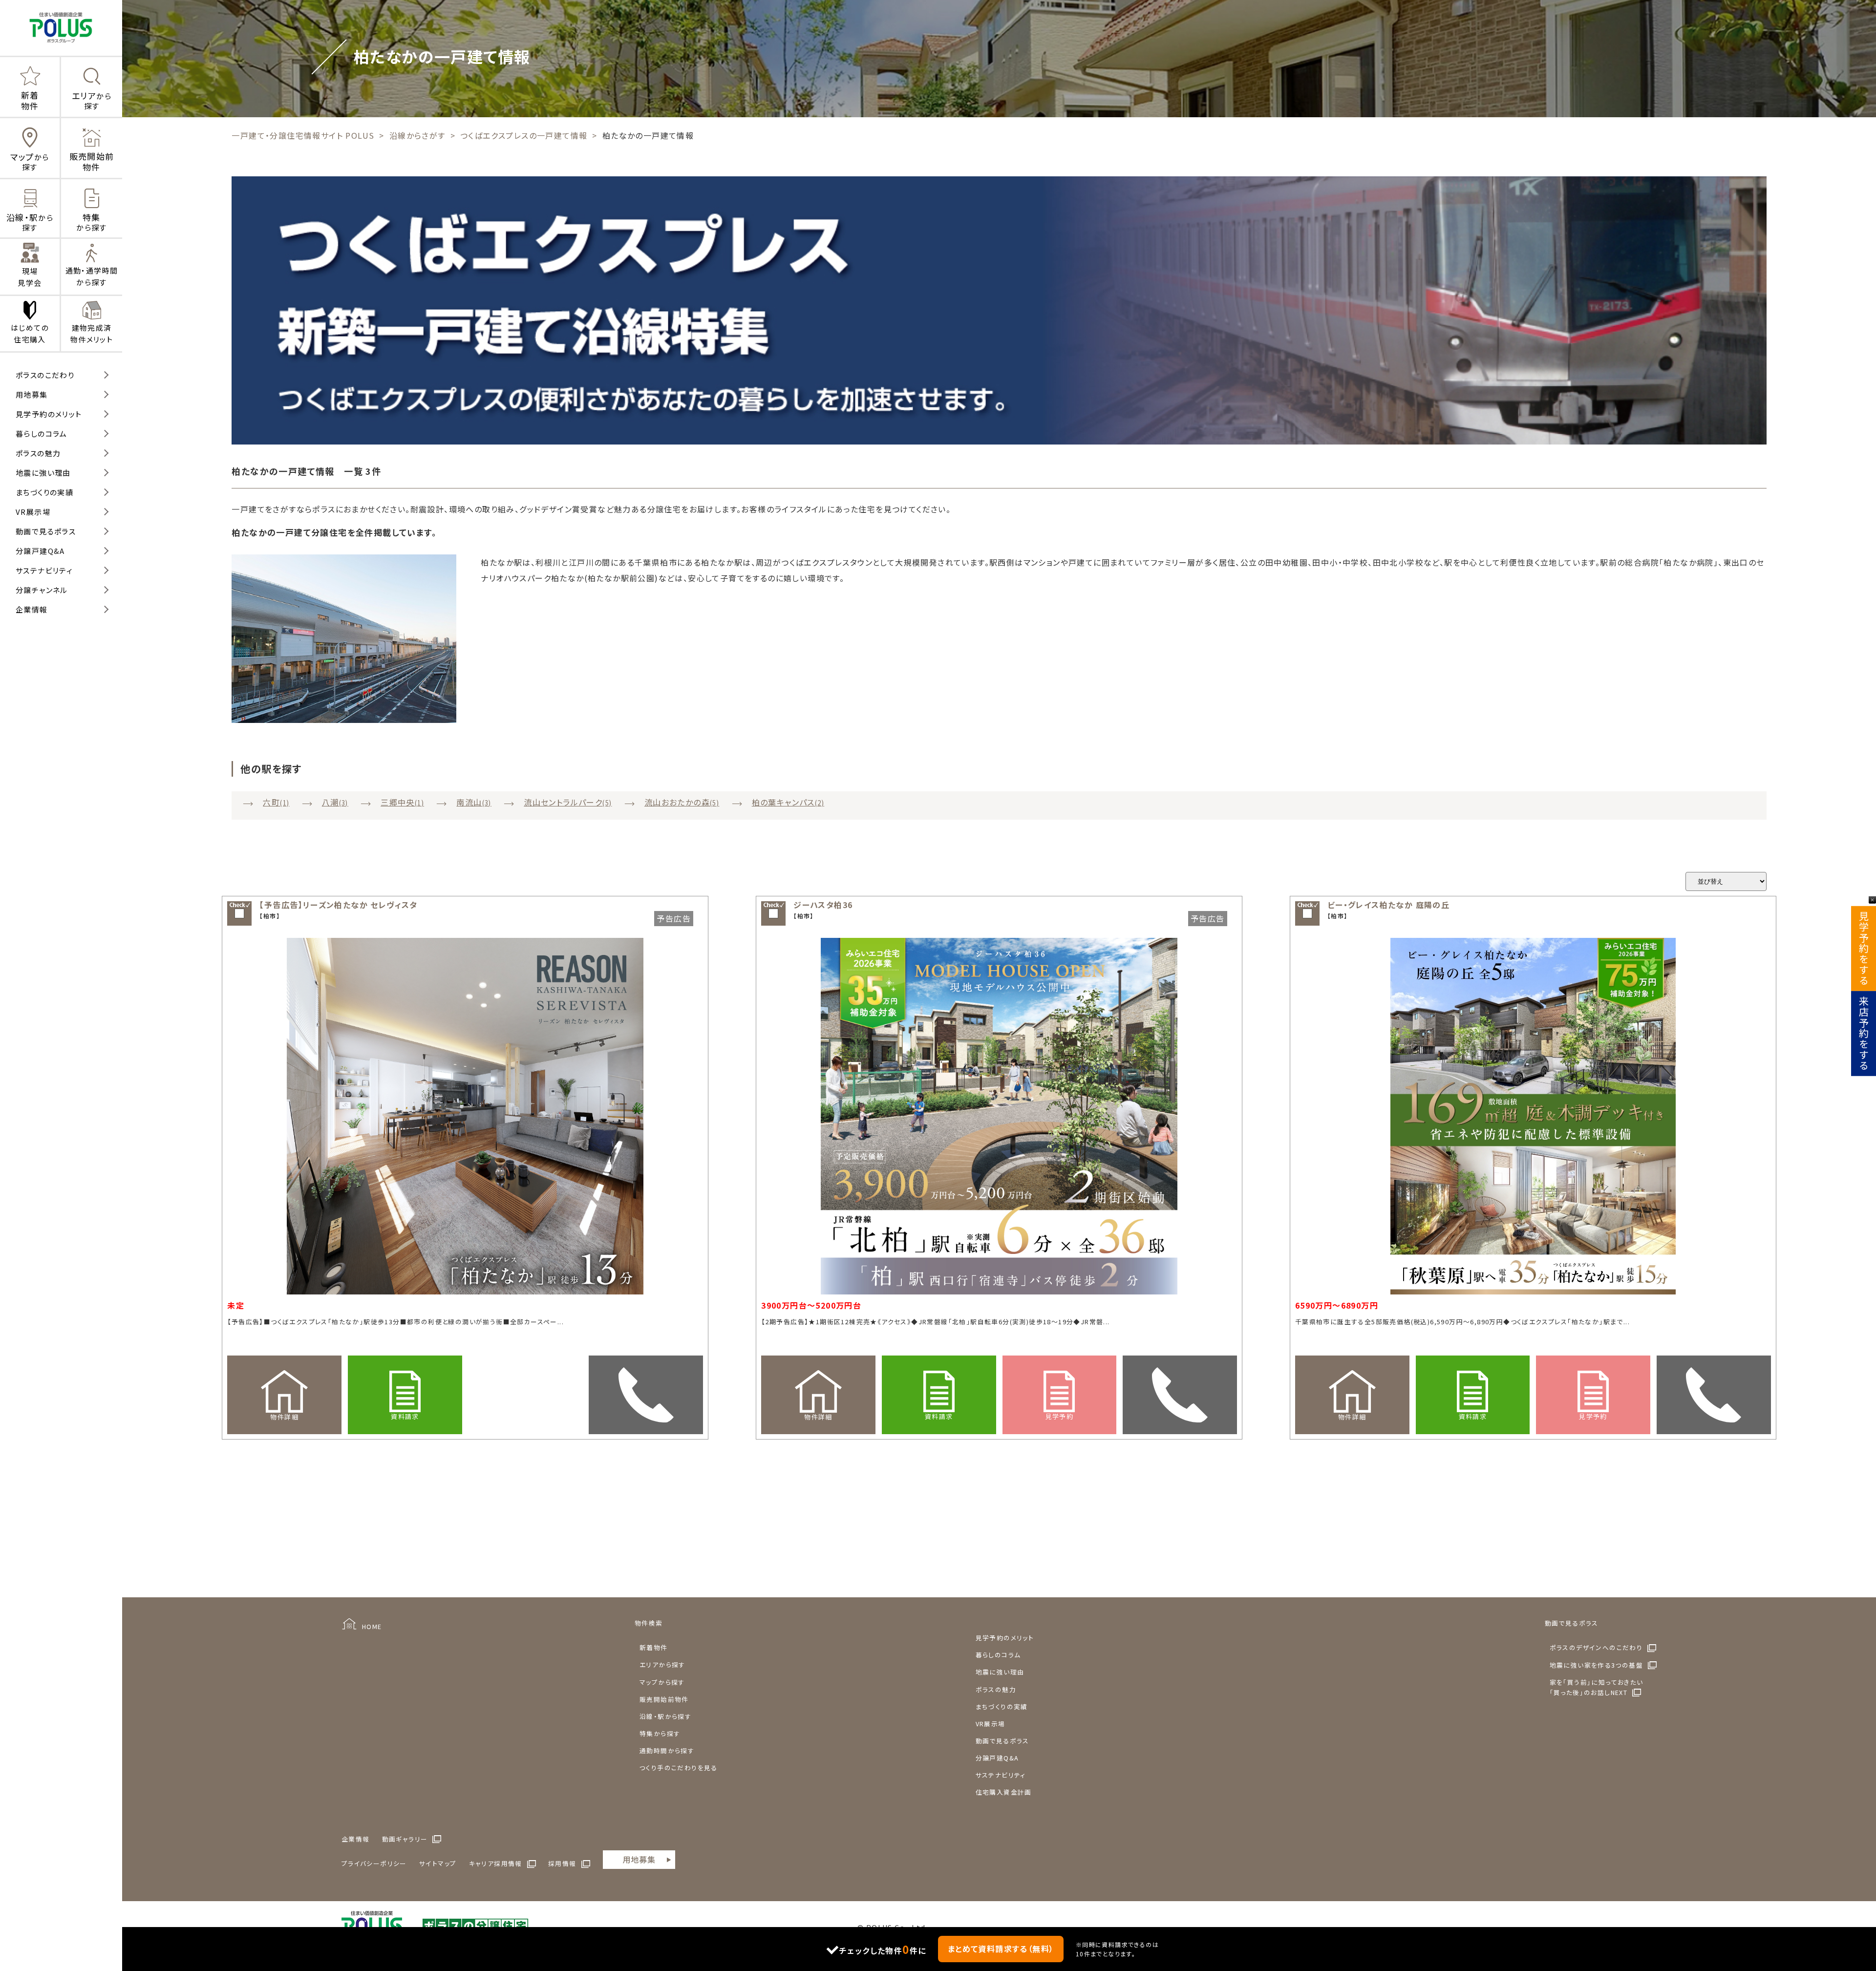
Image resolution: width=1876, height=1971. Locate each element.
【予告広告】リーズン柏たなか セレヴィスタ (338, 905)
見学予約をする (1864, 949)
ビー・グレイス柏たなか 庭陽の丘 (1388, 905)
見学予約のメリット (49, 414)
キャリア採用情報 (496, 1863)
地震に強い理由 (43, 473)
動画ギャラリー (405, 1839)
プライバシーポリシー (374, 1863)
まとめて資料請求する (1001, 1949)
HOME (372, 1626)
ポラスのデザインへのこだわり (1596, 1647)
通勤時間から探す (667, 1750)
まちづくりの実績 (44, 492)
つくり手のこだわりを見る (679, 1768)
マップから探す (662, 1682)
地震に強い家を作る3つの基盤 (1597, 1665)
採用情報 (562, 1863)
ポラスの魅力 (38, 453)
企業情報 (32, 609)
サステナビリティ (44, 570)
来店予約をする (1864, 1034)
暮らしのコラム (42, 434)
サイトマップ (438, 1863)
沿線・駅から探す (665, 1716)
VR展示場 (33, 512)
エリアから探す (662, 1664)
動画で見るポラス (46, 531)
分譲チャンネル (42, 590)
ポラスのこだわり (45, 375)
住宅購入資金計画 (1004, 1792)
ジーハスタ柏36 (823, 905)
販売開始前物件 (664, 1699)
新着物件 (654, 1647)
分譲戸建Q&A (40, 551)
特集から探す (660, 1733)
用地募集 (32, 394)
